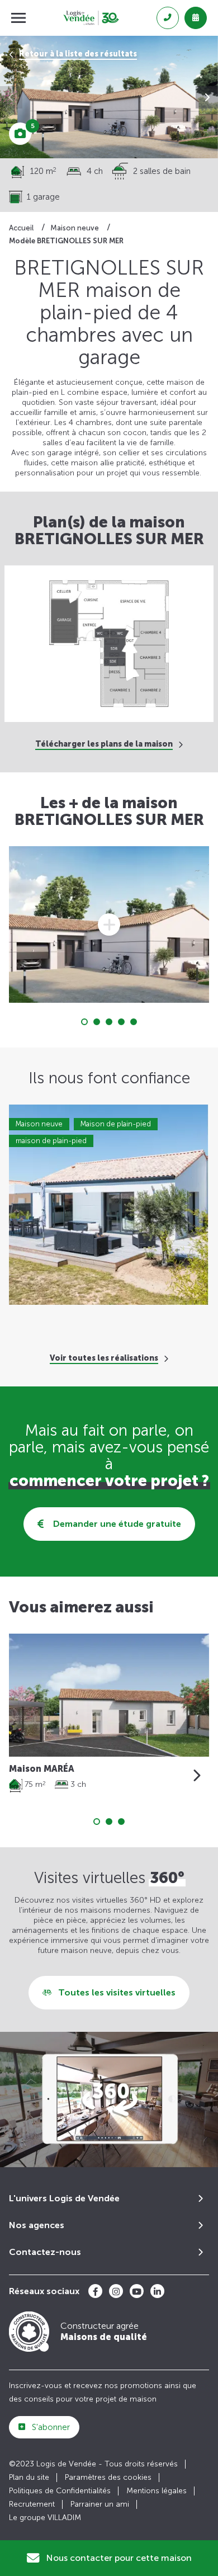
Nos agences (37, 2225)
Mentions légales (157, 2491)
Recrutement (32, 2504)
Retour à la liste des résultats (78, 54)
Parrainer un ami (100, 2504)
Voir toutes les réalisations (104, 1358)
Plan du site (29, 2477)
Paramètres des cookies (108, 2477)
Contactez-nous (45, 2252)
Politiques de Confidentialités (60, 2491)
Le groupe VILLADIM (45, 2518)
